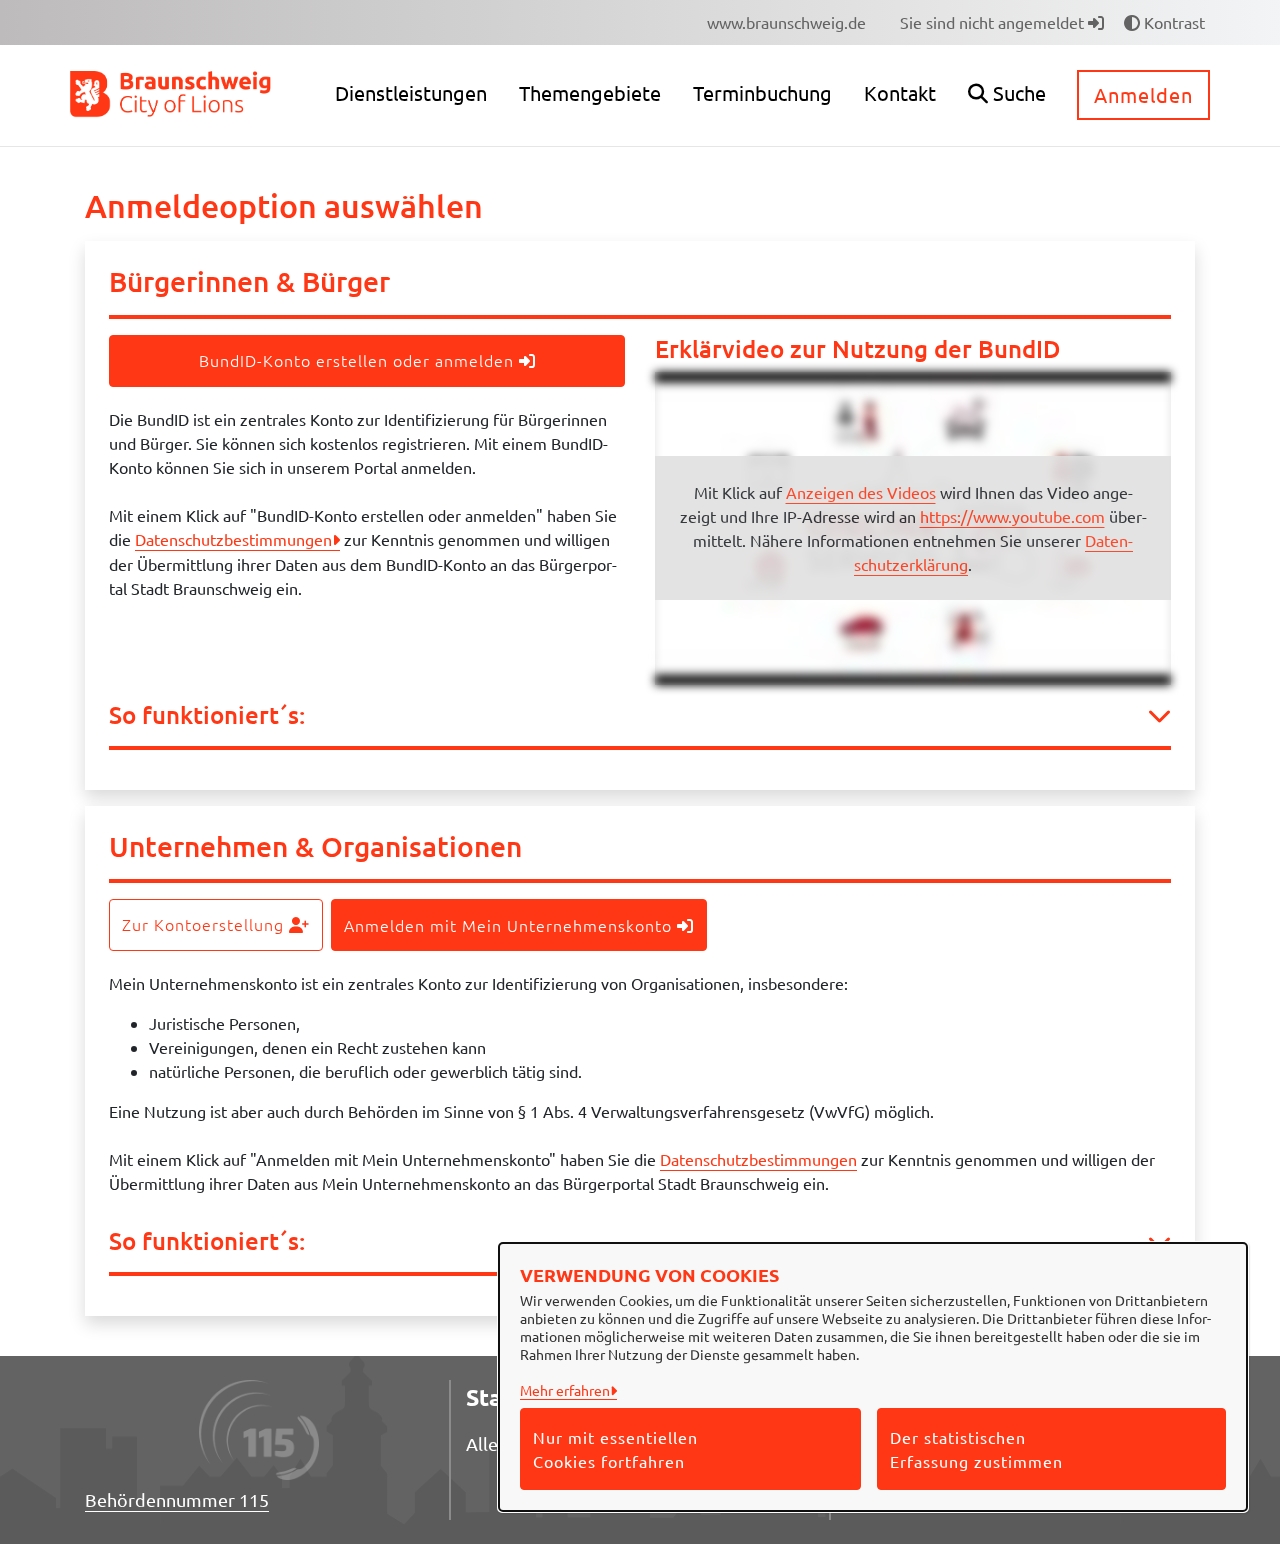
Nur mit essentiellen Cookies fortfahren (615, 1449)
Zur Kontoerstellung (205, 924)
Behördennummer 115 (177, 1499)
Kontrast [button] (1172, 22)
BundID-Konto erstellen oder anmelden (359, 360)
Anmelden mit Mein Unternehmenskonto (510, 925)
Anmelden (1143, 94)
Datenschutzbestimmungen (233, 539)
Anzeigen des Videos (861, 492)
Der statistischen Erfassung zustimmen (976, 1449)
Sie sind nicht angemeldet (994, 22)
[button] (1007, 95)
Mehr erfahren (565, 1390)
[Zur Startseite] (171, 93)
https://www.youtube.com (1012, 516)
